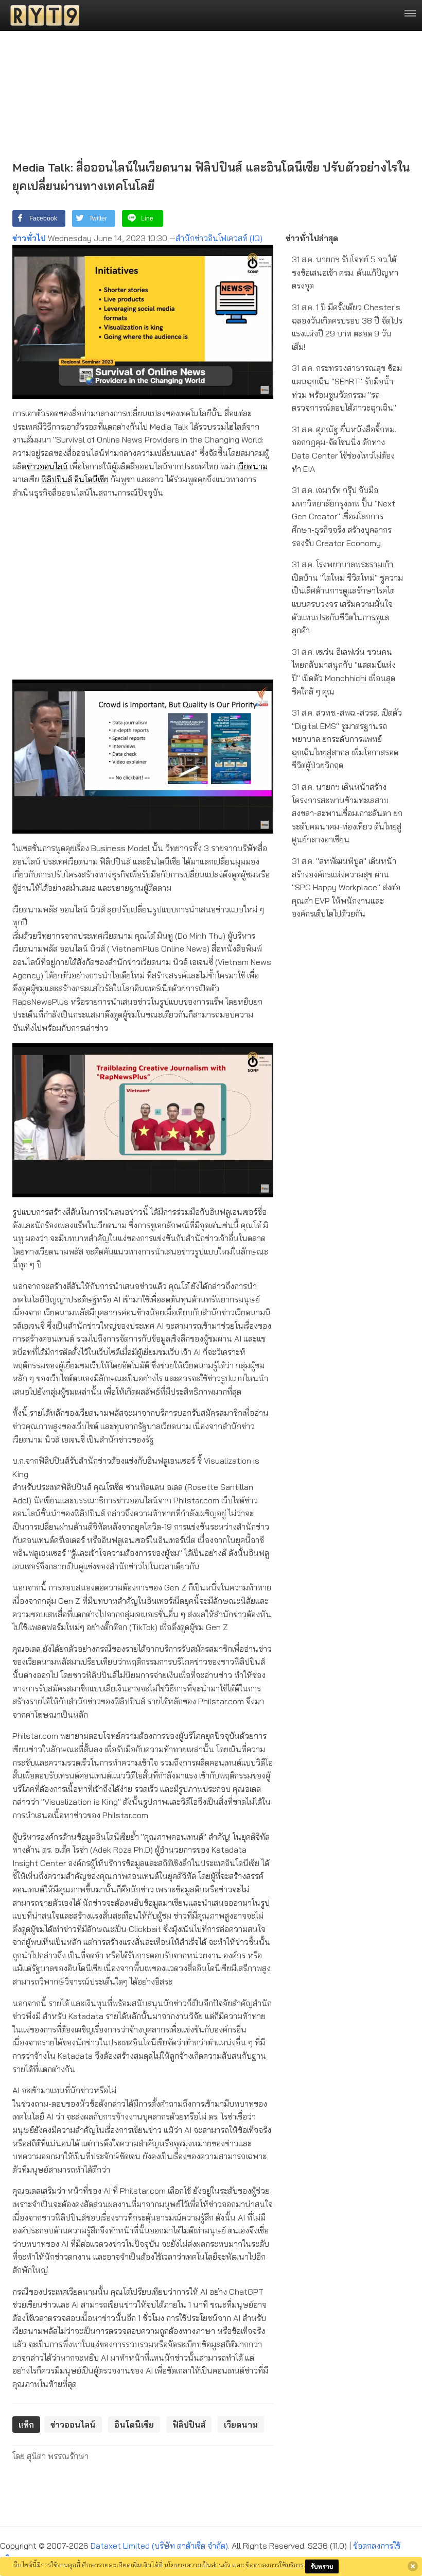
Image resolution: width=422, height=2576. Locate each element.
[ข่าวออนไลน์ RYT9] (42, 15)
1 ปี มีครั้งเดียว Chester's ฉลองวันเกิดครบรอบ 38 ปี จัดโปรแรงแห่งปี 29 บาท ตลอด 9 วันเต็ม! (347, 327)
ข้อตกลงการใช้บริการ (275, 2565)
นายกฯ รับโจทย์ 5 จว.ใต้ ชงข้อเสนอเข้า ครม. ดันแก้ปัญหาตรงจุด (345, 272)
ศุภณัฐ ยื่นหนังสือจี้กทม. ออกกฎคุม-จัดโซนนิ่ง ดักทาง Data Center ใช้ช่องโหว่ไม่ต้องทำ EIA (344, 449)
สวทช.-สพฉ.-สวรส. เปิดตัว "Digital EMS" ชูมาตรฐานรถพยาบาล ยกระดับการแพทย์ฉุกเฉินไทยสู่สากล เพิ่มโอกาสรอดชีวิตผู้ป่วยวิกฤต (347, 739)
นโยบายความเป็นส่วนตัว (197, 2565)
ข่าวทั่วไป (29, 238)
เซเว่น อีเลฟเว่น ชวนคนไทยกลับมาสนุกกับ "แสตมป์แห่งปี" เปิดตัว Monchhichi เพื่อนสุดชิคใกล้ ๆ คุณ (344, 672)
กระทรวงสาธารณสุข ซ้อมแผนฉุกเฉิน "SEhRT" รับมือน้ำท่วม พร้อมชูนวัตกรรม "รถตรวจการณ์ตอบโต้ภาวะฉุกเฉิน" (347, 388)
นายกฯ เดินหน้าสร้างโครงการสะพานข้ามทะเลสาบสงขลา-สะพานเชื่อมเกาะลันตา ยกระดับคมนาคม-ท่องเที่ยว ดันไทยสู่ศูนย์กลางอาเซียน (347, 813)
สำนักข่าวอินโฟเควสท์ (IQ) (219, 238)
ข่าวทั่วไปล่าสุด (312, 238)
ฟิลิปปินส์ (57, 479)
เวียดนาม (252, 466)
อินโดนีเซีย (91, 479)
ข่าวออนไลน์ (47, 466)
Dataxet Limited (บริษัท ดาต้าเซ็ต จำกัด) (159, 2546)
